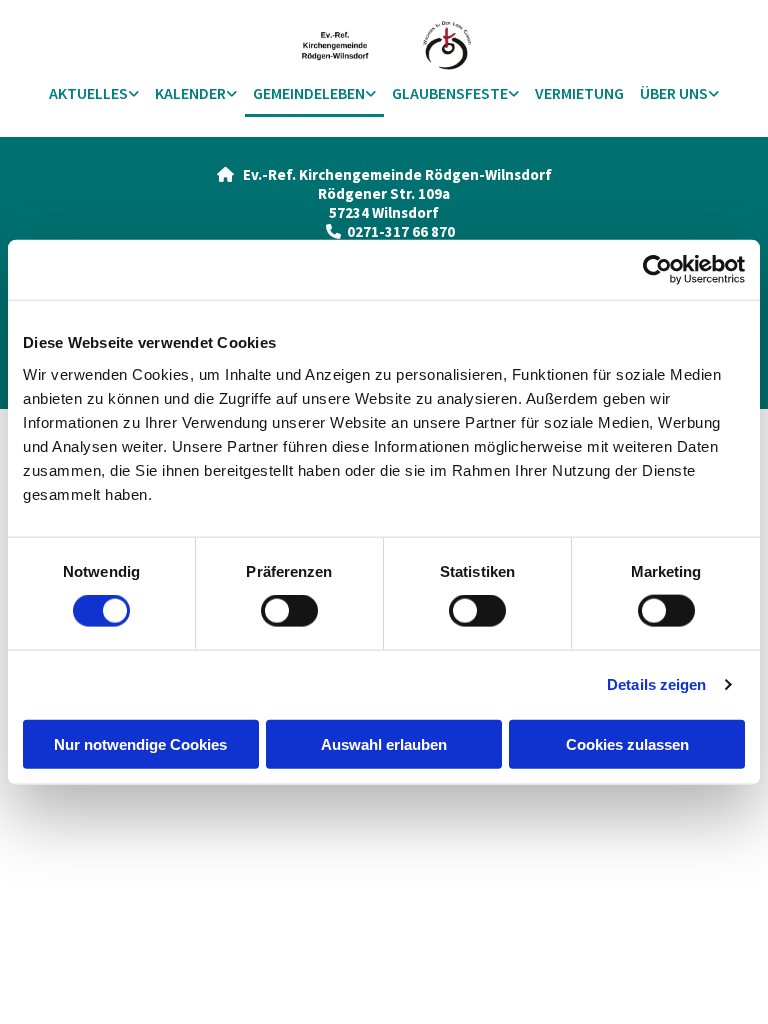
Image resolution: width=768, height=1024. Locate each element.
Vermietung (579, 93)
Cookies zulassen (627, 743)
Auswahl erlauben (384, 743)
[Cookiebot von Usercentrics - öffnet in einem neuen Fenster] (657, 270)
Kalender (190, 93)
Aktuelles (88, 93)
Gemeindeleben (309, 93)
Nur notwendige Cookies (140, 743)
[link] (94, 94)
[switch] (289, 611)
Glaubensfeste (450, 93)
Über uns (674, 93)
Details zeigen (656, 684)
